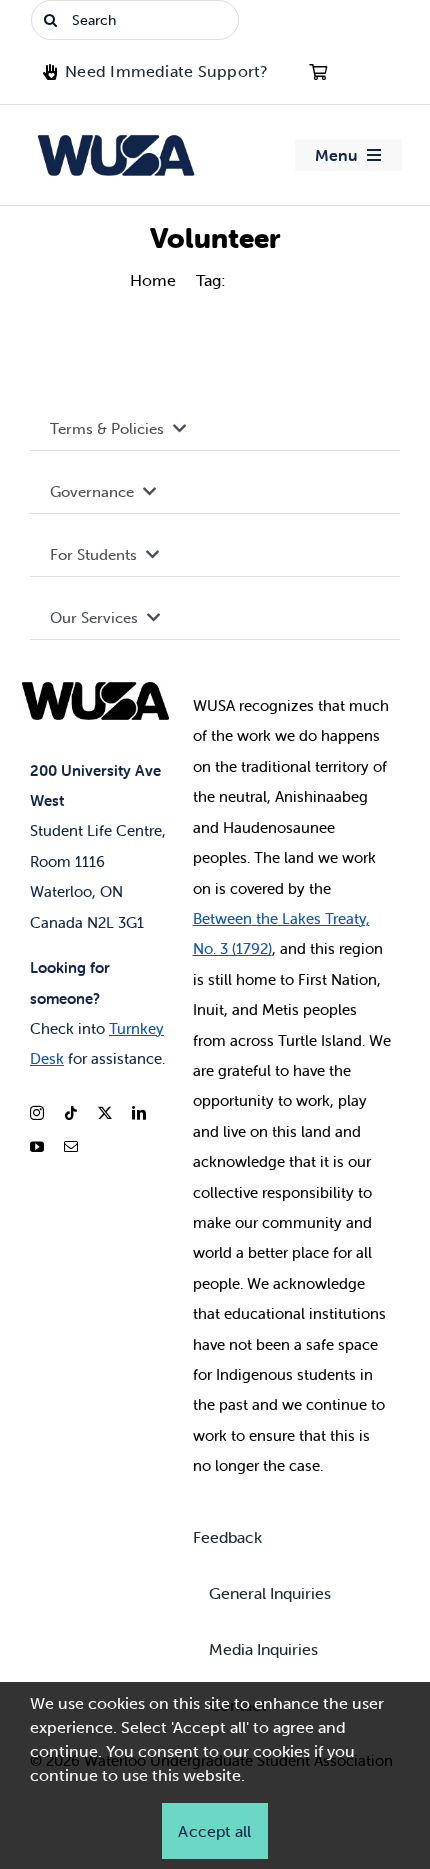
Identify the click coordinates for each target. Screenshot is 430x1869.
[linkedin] (139, 1113)
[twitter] (105, 1113)
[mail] (71, 1147)
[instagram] (37, 1113)
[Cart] (318, 72)
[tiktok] (71, 1113)
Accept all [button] (214, 1831)
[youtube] (37, 1147)
